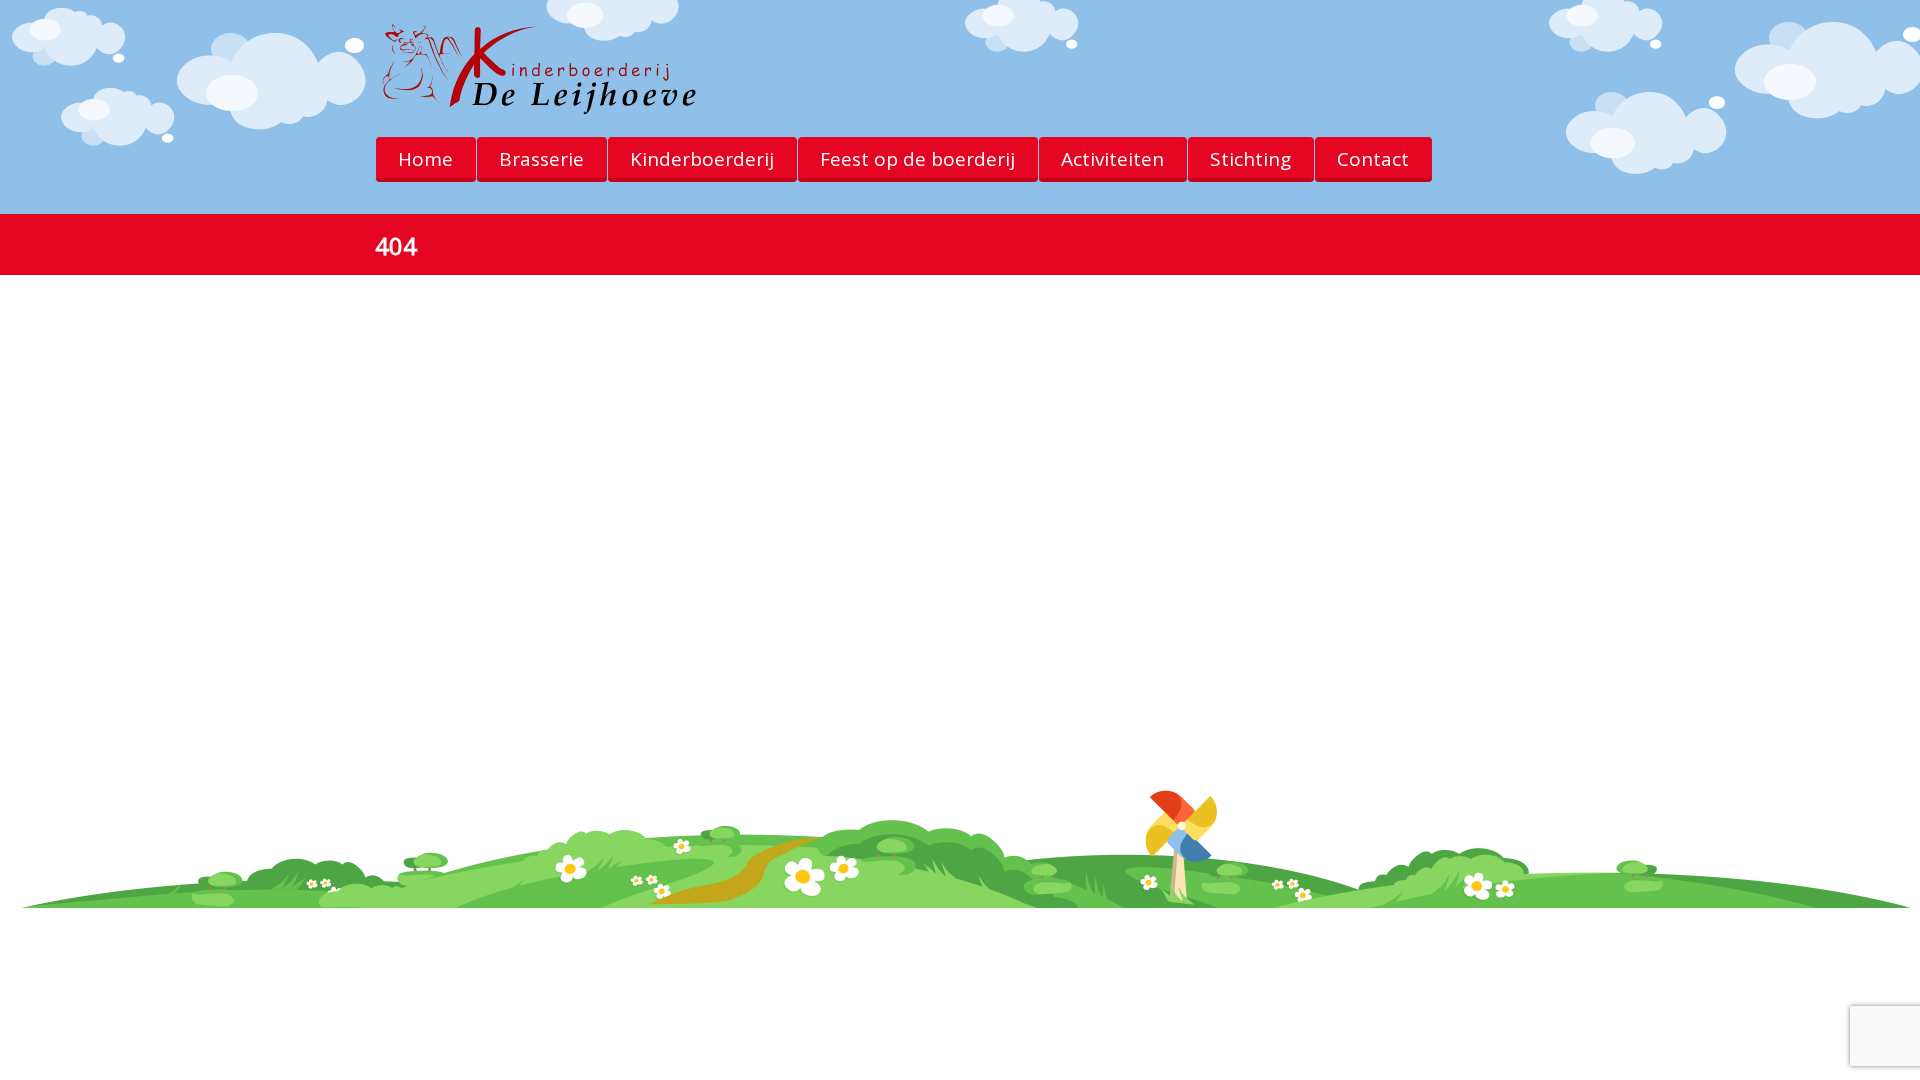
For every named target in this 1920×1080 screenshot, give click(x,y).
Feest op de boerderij (917, 159)
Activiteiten (1112, 159)
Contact (1373, 159)
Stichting (1250, 159)
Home (425, 159)
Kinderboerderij (702, 159)
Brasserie (541, 159)
